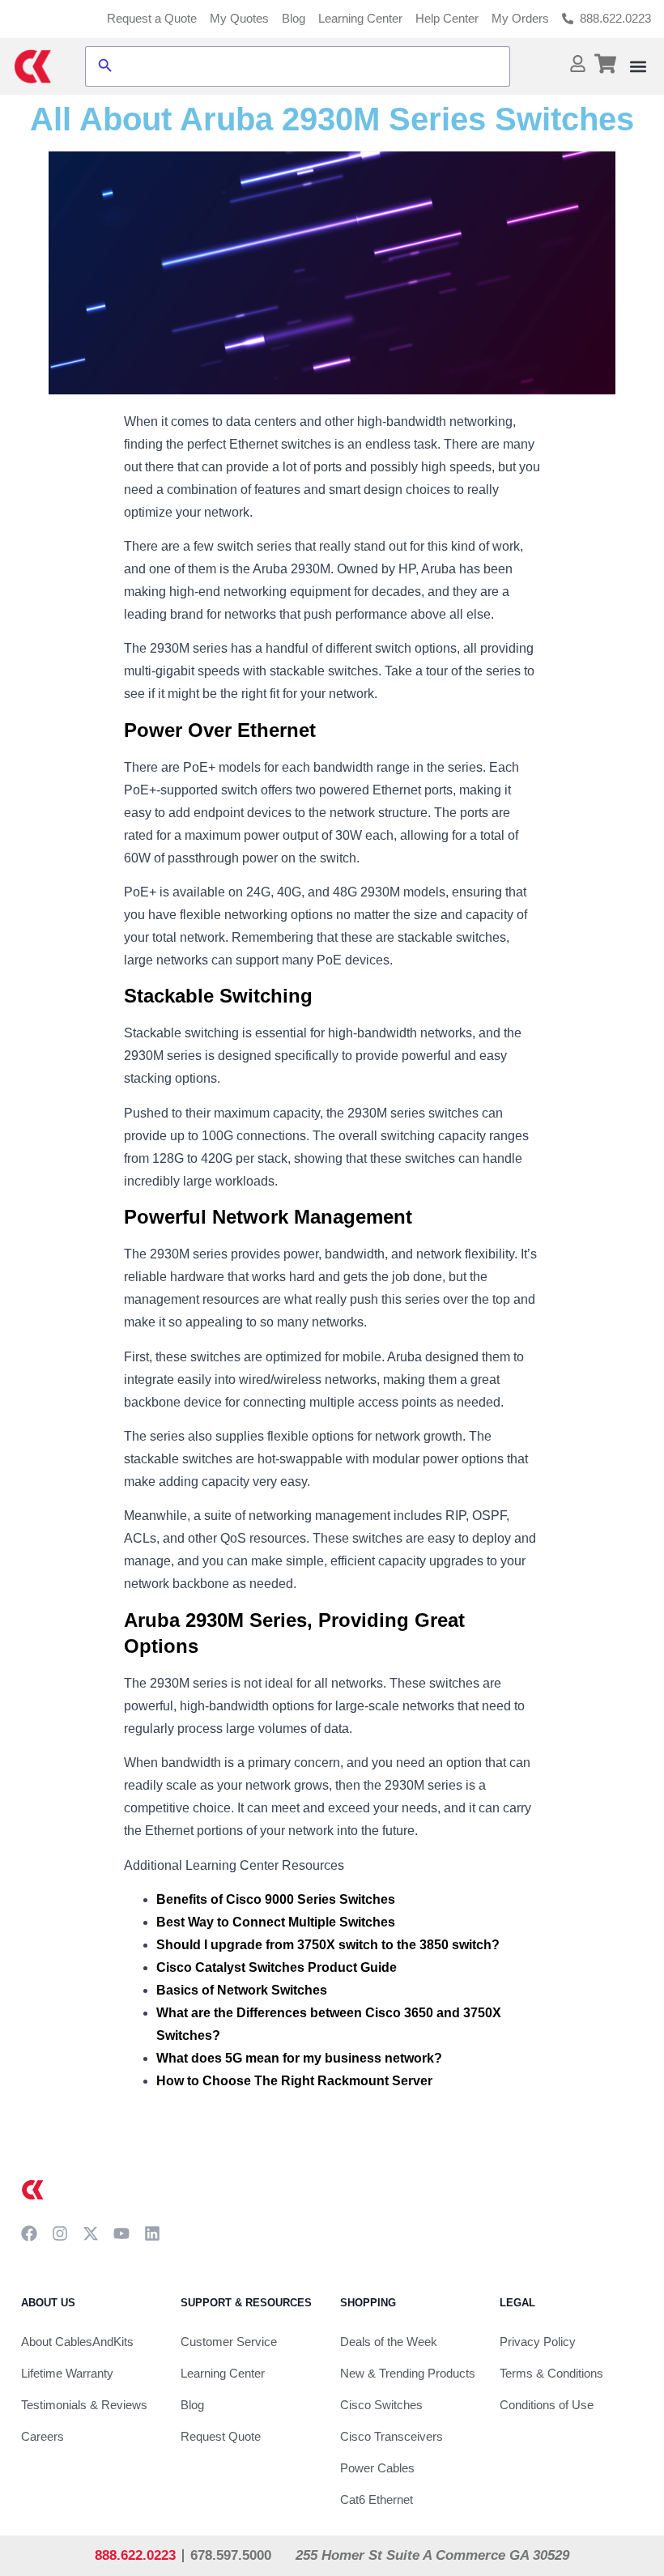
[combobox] (312, 66)
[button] (638, 66)
